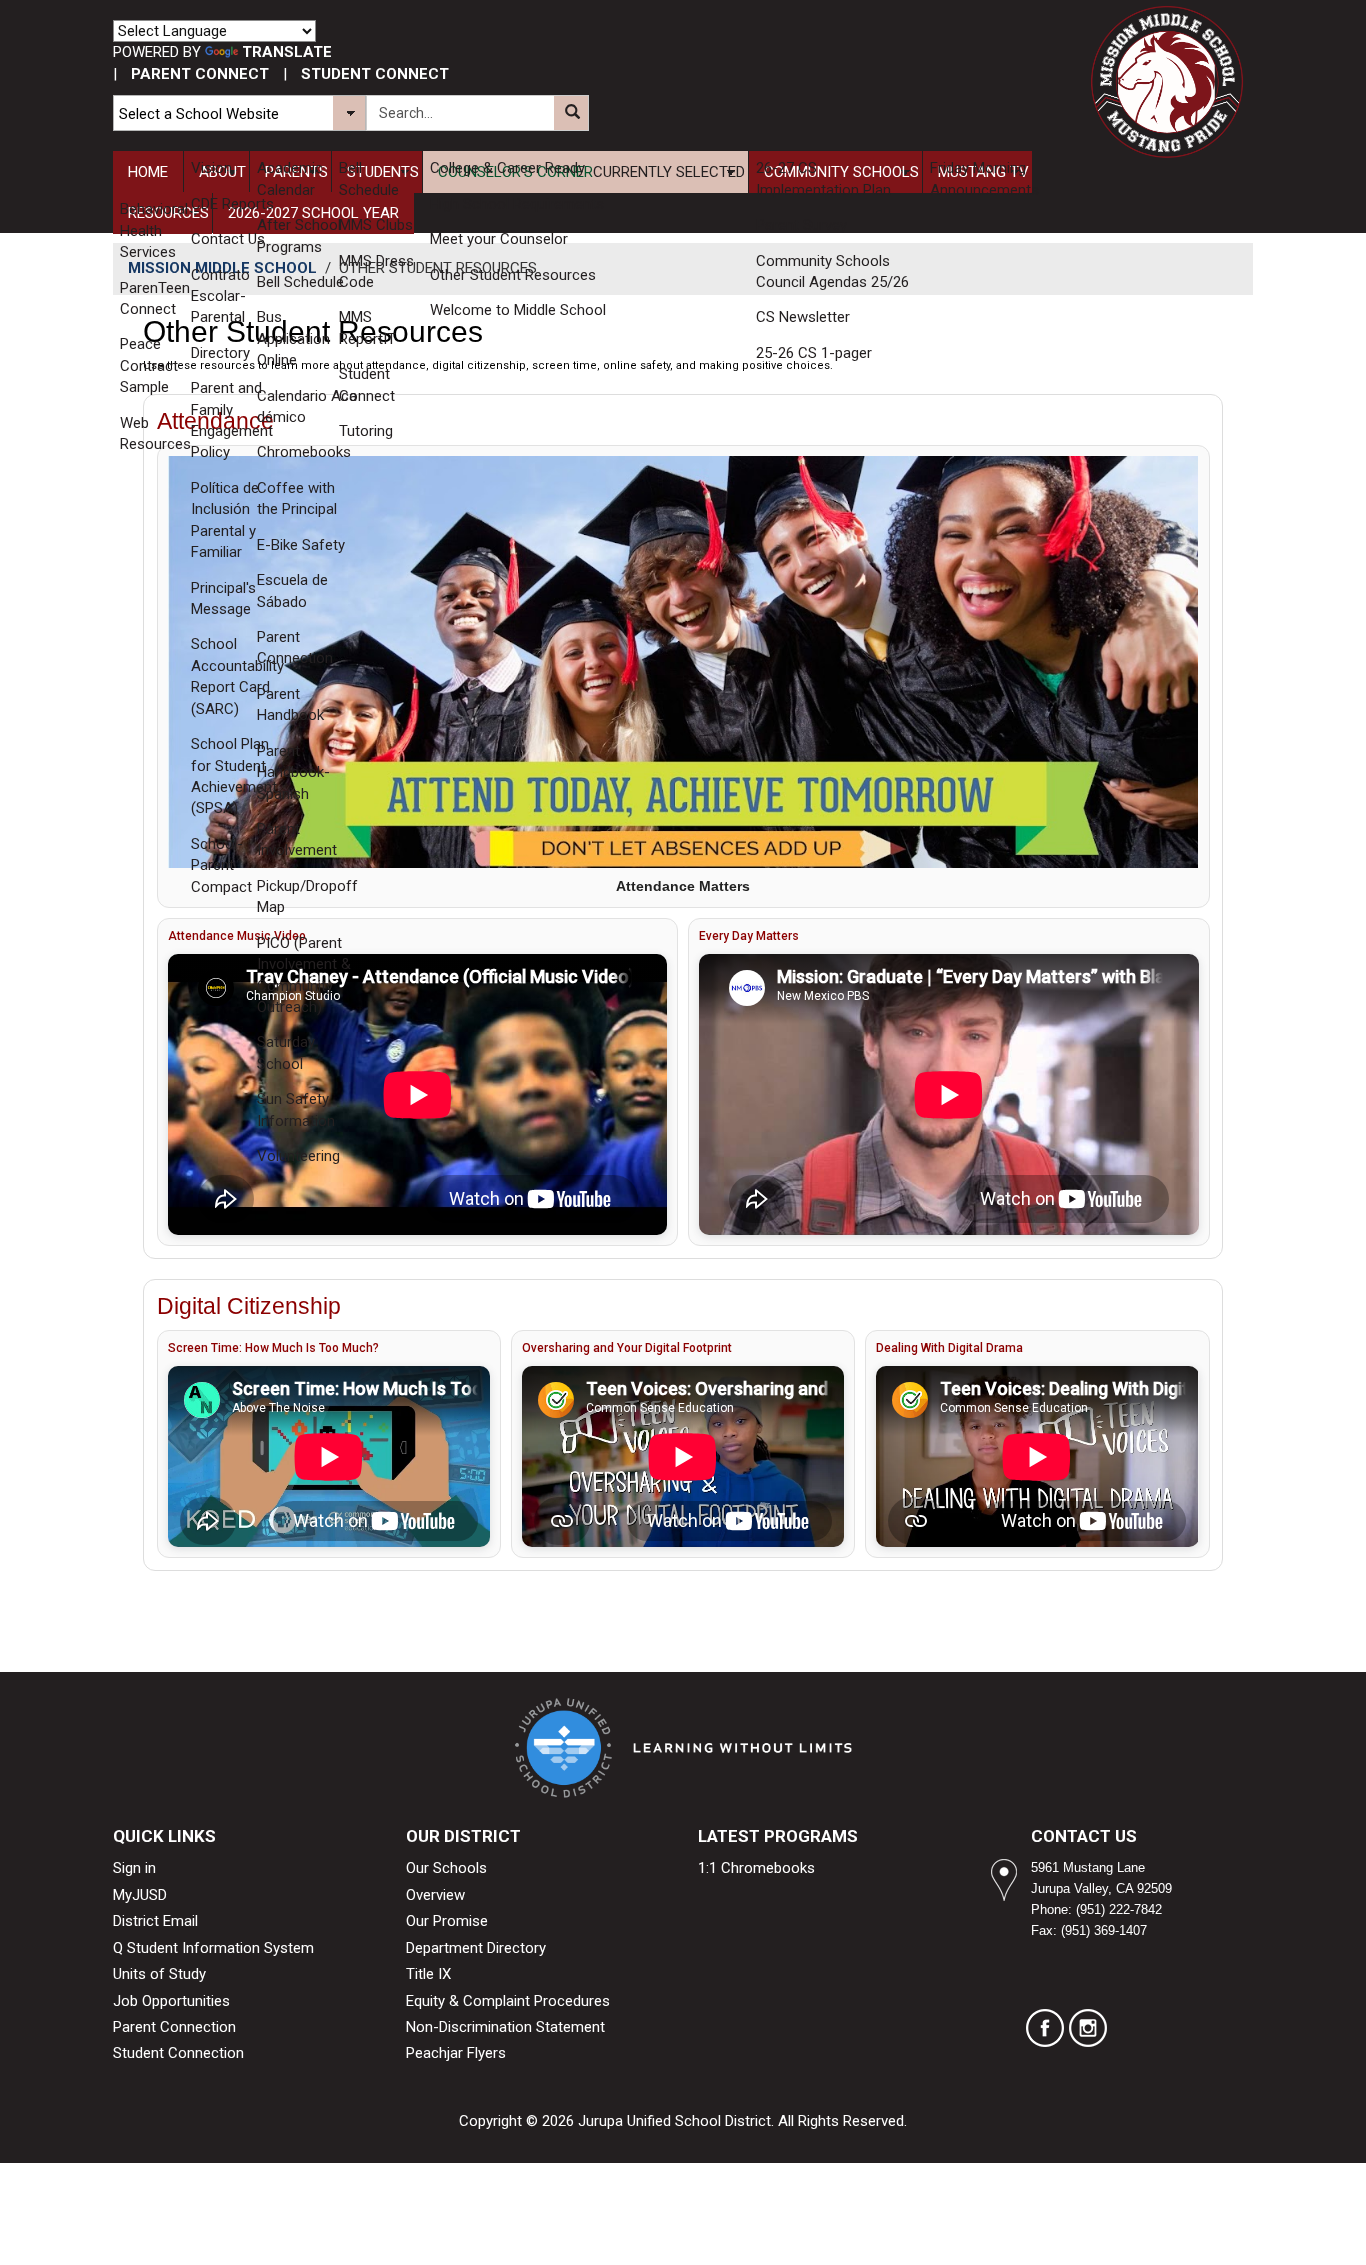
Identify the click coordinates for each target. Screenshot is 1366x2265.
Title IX (428, 1974)
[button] (570, 113)
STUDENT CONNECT (375, 74)
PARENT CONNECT (200, 74)
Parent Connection (174, 2027)
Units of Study (159, 1974)
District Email (155, 1921)
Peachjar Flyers (456, 2053)
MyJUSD (140, 1895)
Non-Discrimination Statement (505, 2027)
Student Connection (178, 2053)
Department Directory (476, 1948)
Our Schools (446, 1868)
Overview (435, 1895)
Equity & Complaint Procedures (508, 2001)
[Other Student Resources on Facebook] (1045, 2028)
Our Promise (447, 1921)
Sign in (134, 1868)
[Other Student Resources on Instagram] (1088, 2028)
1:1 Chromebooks (756, 1868)
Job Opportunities (171, 2001)
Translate (287, 52)
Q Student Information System (213, 1948)
